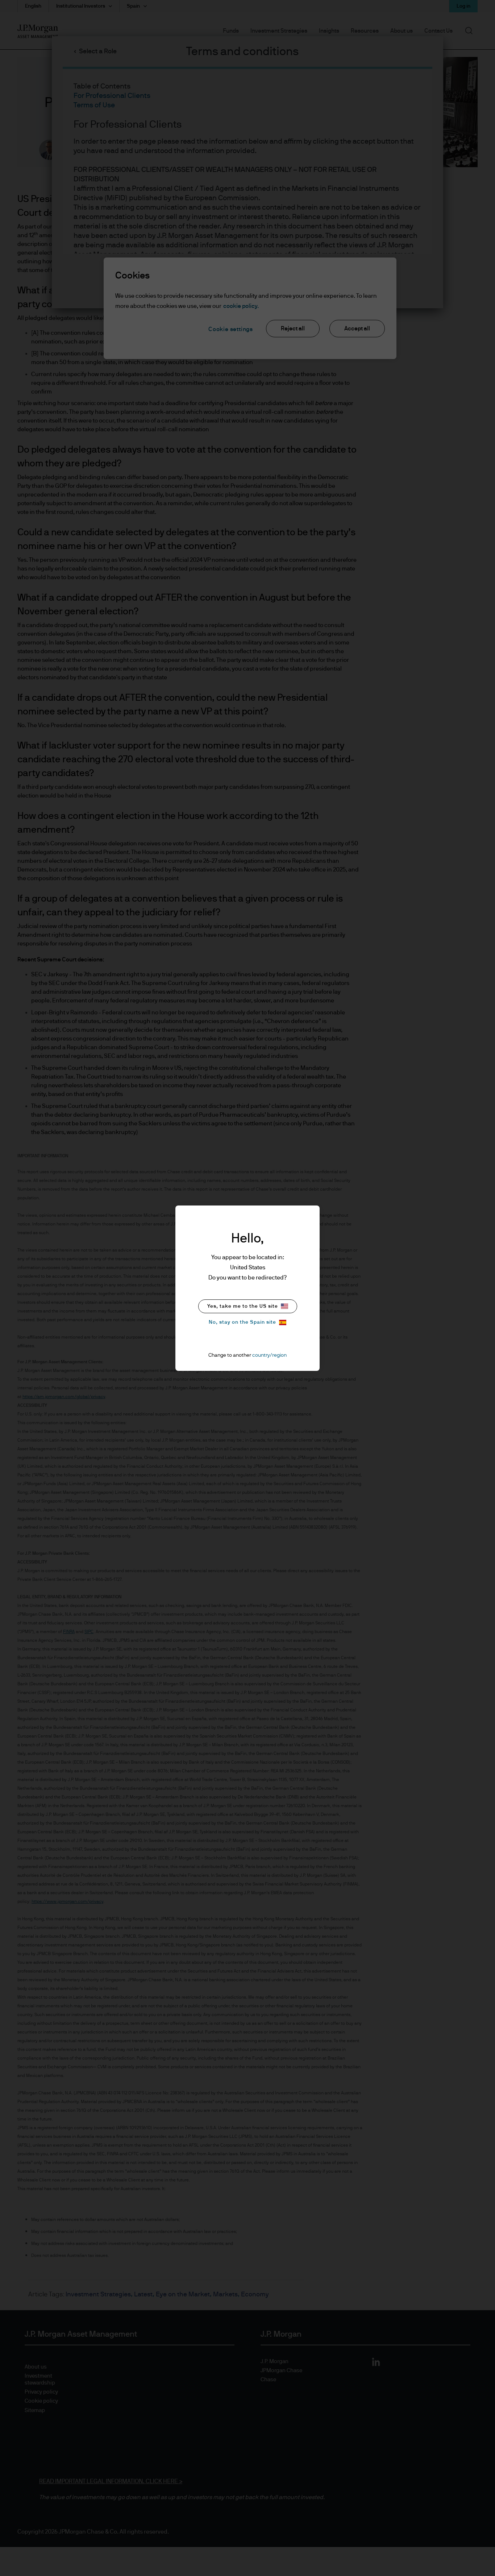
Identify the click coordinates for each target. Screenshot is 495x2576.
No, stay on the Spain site (242, 1322)
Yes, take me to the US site (243, 1306)
